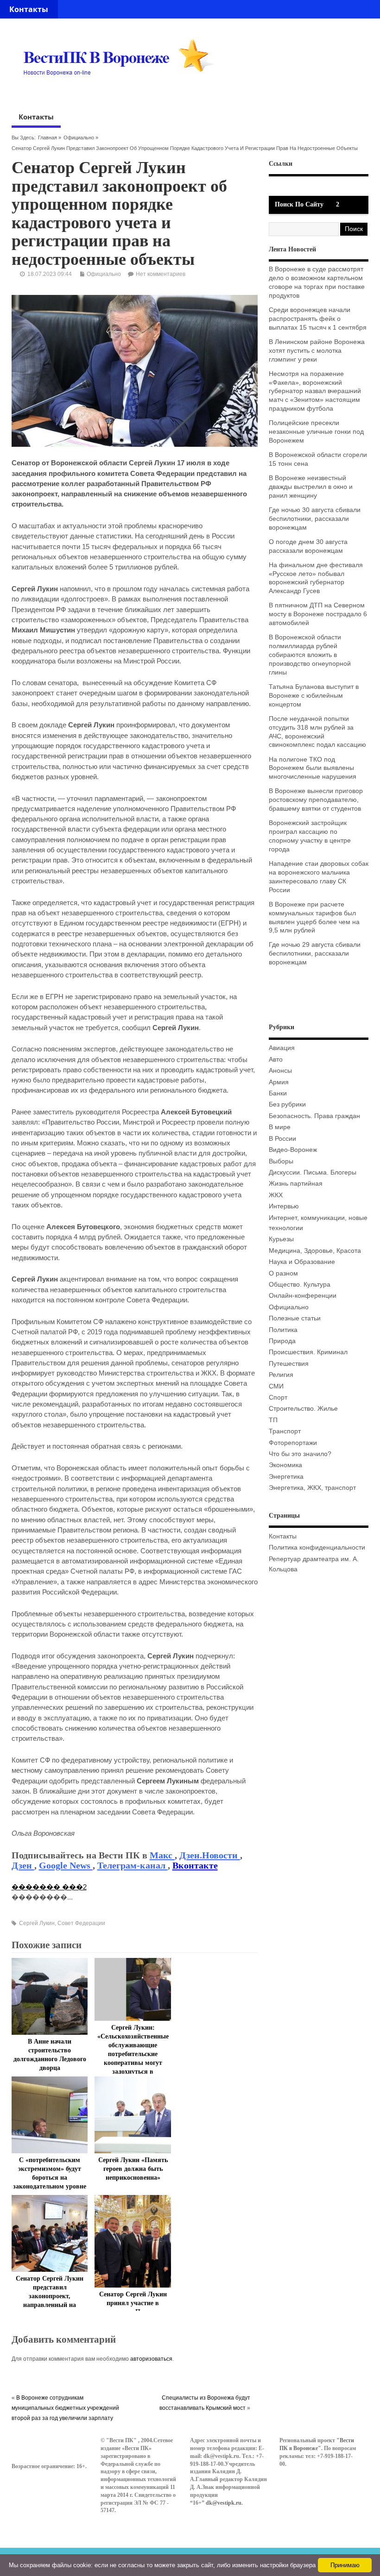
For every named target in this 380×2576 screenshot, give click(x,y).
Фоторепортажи (293, 1443)
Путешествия (289, 1364)
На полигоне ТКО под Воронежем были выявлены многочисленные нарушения (313, 768)
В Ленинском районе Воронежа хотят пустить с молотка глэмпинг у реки (317, 351)
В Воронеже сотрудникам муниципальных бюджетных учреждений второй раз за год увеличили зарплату (65, 2408)
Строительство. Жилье (303, 1409)
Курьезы (281, 1239)
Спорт (278, 1397)
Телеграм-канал (133, 1865)
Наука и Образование (302, 1262)
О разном (283, 1273)
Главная (47, 138)
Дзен (23, 1865)
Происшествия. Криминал (308, 1352)
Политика (283, 1330)
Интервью (284, 1206)
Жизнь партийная (296, 1184)
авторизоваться (151, 2359)
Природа (282, 1341)
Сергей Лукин (37, 1923)
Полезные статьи (295, 1318)
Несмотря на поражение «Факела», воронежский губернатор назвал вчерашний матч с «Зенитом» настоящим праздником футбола (315, 391)
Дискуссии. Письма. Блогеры (313, 1172)
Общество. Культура (300, 1285)
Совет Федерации (81, 1923)
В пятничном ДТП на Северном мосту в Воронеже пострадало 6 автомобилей (318, 614)
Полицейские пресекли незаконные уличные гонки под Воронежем (316, 432)
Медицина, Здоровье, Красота (315, 1251)
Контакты (29, 9)
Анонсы (280, 1071)
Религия (281, 1375)
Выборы (281, 1161)
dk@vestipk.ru (224, 2503)
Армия (279, 1082)
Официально (79, 138)
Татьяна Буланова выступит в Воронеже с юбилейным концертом (314, 696)
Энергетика (286, 1477)
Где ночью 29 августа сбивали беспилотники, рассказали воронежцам (315, 953)
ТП (273, 1420)
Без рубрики (287, 1104)
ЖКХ (276, 1195)
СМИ (276, 1386)
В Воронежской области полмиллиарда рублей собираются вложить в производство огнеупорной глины (310, 655)
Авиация (282, 1048)
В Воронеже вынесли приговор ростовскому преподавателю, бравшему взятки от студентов (316, 800)
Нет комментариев (161, 274)
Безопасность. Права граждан (314, 1116)
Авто (276, 1060)
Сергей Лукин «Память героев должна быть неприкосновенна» (133, 2169)
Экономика (285, 1465)
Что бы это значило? (300, 1454)
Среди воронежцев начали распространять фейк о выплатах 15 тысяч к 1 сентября (318, 319)
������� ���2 (49, 1887)
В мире (280, 1127)
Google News (66, 1865)
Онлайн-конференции (303, 1296)
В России (282, 1139)
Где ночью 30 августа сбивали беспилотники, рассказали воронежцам (315, 519)
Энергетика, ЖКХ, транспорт (312, 1488)
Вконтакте (195, 1865)
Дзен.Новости (210, 1855)
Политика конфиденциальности (317, 1547)
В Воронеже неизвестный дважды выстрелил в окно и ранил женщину (311, 487)
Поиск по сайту (299, 204)
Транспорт (285, 1431)
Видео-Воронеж (293, 1150)
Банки (278, 1093)
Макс (162, 1855)
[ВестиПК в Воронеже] (122, 93)
